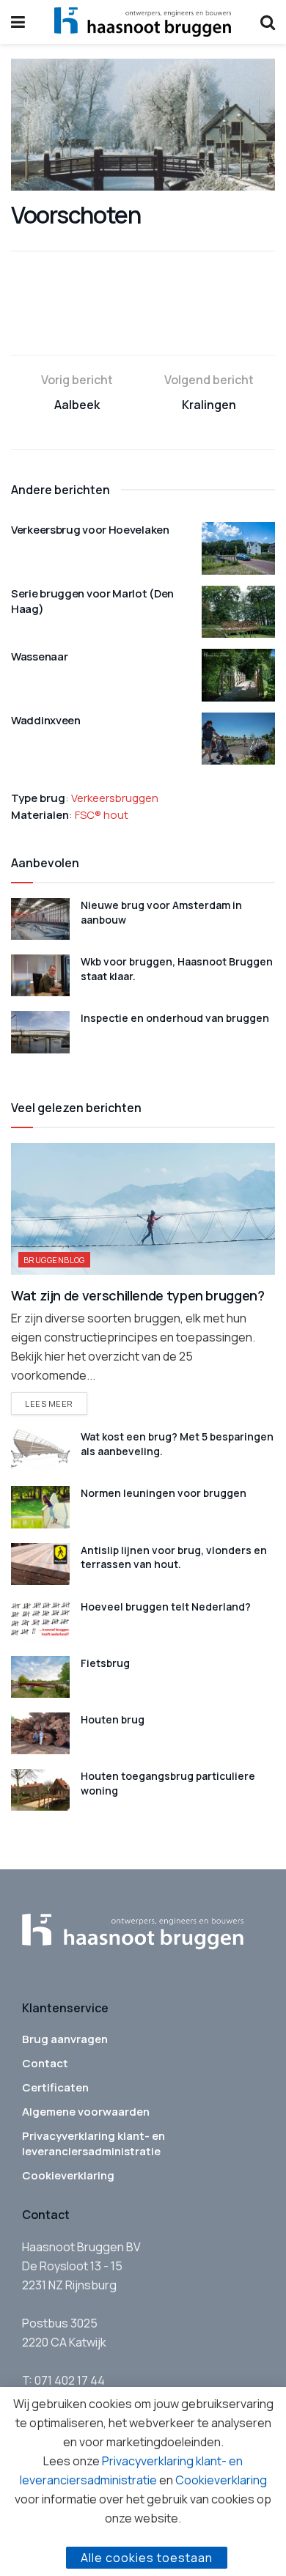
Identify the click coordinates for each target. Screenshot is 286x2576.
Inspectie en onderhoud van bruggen (175, 1018)
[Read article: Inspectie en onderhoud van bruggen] (40, 1032)
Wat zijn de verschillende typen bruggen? (138, 1295)
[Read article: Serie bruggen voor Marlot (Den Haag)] (238, 612)
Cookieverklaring (68, 2175)
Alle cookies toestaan (147, 2558)
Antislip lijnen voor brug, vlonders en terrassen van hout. (174, 1557)
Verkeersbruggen (115, 798)
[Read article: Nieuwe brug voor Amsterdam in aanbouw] (40, 919)
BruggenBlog (54, 1260)
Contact (45, 2063)
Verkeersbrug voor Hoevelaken (90, 530)
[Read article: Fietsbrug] (40, 1677)
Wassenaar (39, 656)
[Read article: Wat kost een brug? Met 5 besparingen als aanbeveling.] (40, 1450)
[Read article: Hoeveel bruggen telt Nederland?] (40, 1620)
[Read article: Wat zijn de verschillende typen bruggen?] (143, 1209)
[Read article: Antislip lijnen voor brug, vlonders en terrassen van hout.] (40, 1564)
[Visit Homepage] (143, 22)
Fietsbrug (105, 1663)
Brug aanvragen (65, 2039)
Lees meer (56, 1403)
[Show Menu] (18, 22)
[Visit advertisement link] (143, 323)
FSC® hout (102, 815)
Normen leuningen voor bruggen (164, 1493)
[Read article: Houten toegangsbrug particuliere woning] (40, 1790)
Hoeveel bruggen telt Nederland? (166, 1607)
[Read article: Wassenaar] (238, 675)
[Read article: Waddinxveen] (238, 739)
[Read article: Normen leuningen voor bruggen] (40, 1507)
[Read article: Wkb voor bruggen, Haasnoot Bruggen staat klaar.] (40, 975)
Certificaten (55, 2087)
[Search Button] (268, 22)
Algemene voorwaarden (86, 2112)
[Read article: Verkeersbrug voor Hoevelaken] (238, 548)
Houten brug (113, 1719)
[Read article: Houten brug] (40, 1733)
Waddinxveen (46, 720)
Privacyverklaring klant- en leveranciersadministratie (93, 2143)
